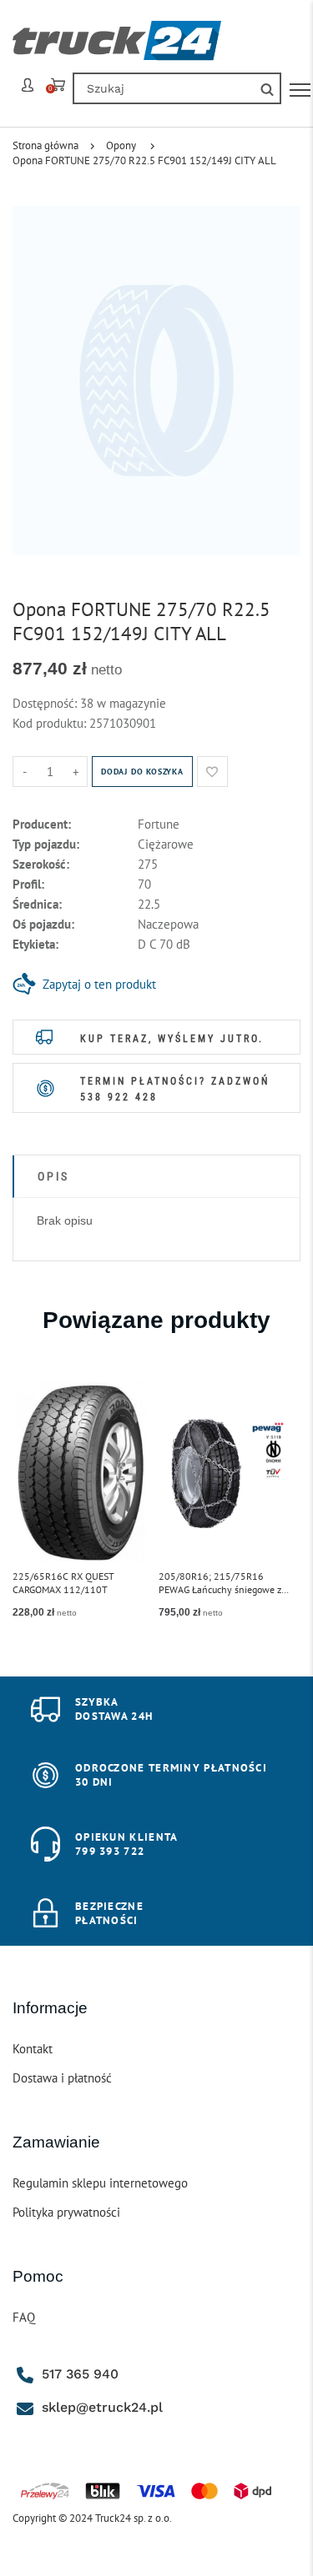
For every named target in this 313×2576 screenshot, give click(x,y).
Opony (121, 145)
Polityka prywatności (66, 2212)
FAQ (24, 2317)
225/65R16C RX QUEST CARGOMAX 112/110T (63, 1583)
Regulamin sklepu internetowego (100, 2183)
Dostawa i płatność (62, 2078)
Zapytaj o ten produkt (99, 984)
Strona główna (45, 145)
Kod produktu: (51, 723)
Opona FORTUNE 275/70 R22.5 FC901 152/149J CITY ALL (144, 160)
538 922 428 (119, 1097)
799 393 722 (110, 1851)
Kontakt (33, 2049)
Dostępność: (46, 703)
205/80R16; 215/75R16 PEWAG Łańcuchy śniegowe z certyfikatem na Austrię (220, 1583)
